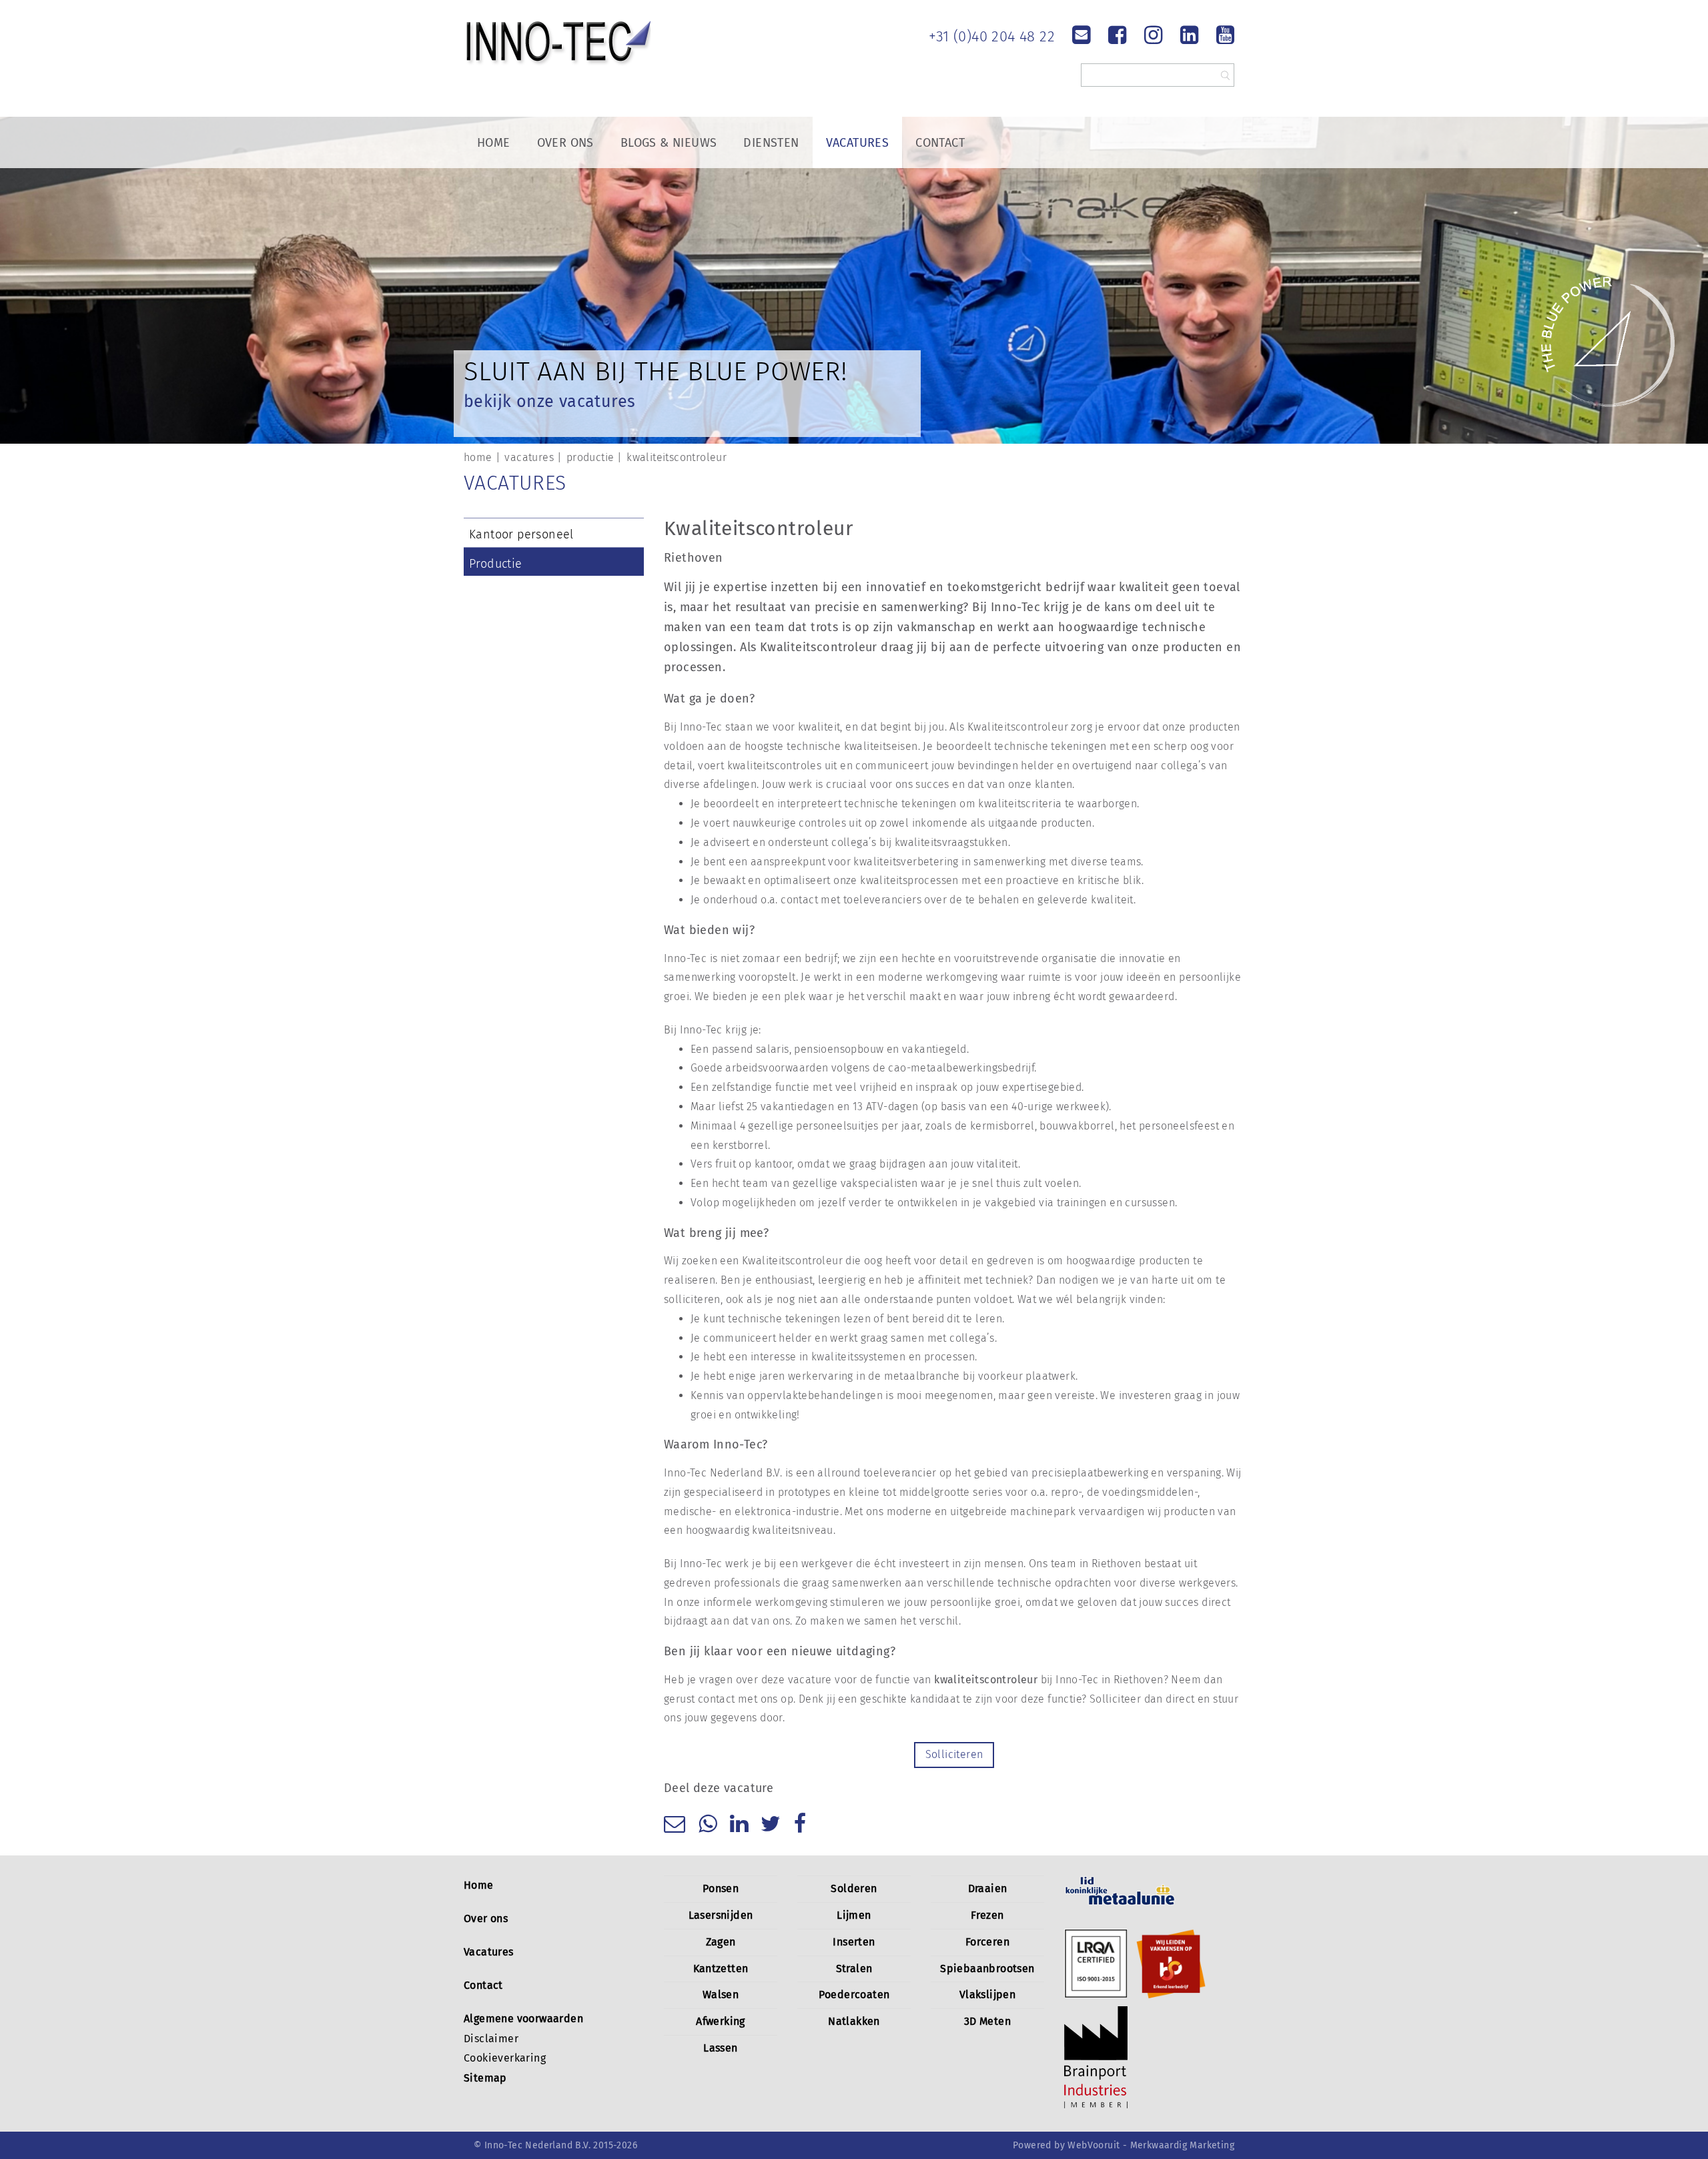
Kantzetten (721, 1969)
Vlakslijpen (987, 1995)
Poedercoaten (854, 1995)
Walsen (721, 1995)
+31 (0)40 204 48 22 (992, 36)
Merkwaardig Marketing (1182, 2145)
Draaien (988, 1888)
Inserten (854, 1942)
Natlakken (854, 2021)
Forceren (987, 1942)
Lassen (720, 2048)
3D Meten (987, 2021)
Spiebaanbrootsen (987, 1969)
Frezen (987, 1915)
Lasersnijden (721, 1915)
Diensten (771, 143)
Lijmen (854, 1915)
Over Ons (565, 143)
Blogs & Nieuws (669, 143)
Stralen (854, 1969)
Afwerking (721, 2021)
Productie (496, 564)
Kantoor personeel (521, 534)
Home (494, 143)
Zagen (721, 1942)
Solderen (854, 1888)
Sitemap (485, 2078)
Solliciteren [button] (954, 1754)
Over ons (486, 1918)
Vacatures (858, 143)
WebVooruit (1094, 2145)
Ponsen (721, 1888)
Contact (940, 143)
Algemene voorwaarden (523, 2019)
